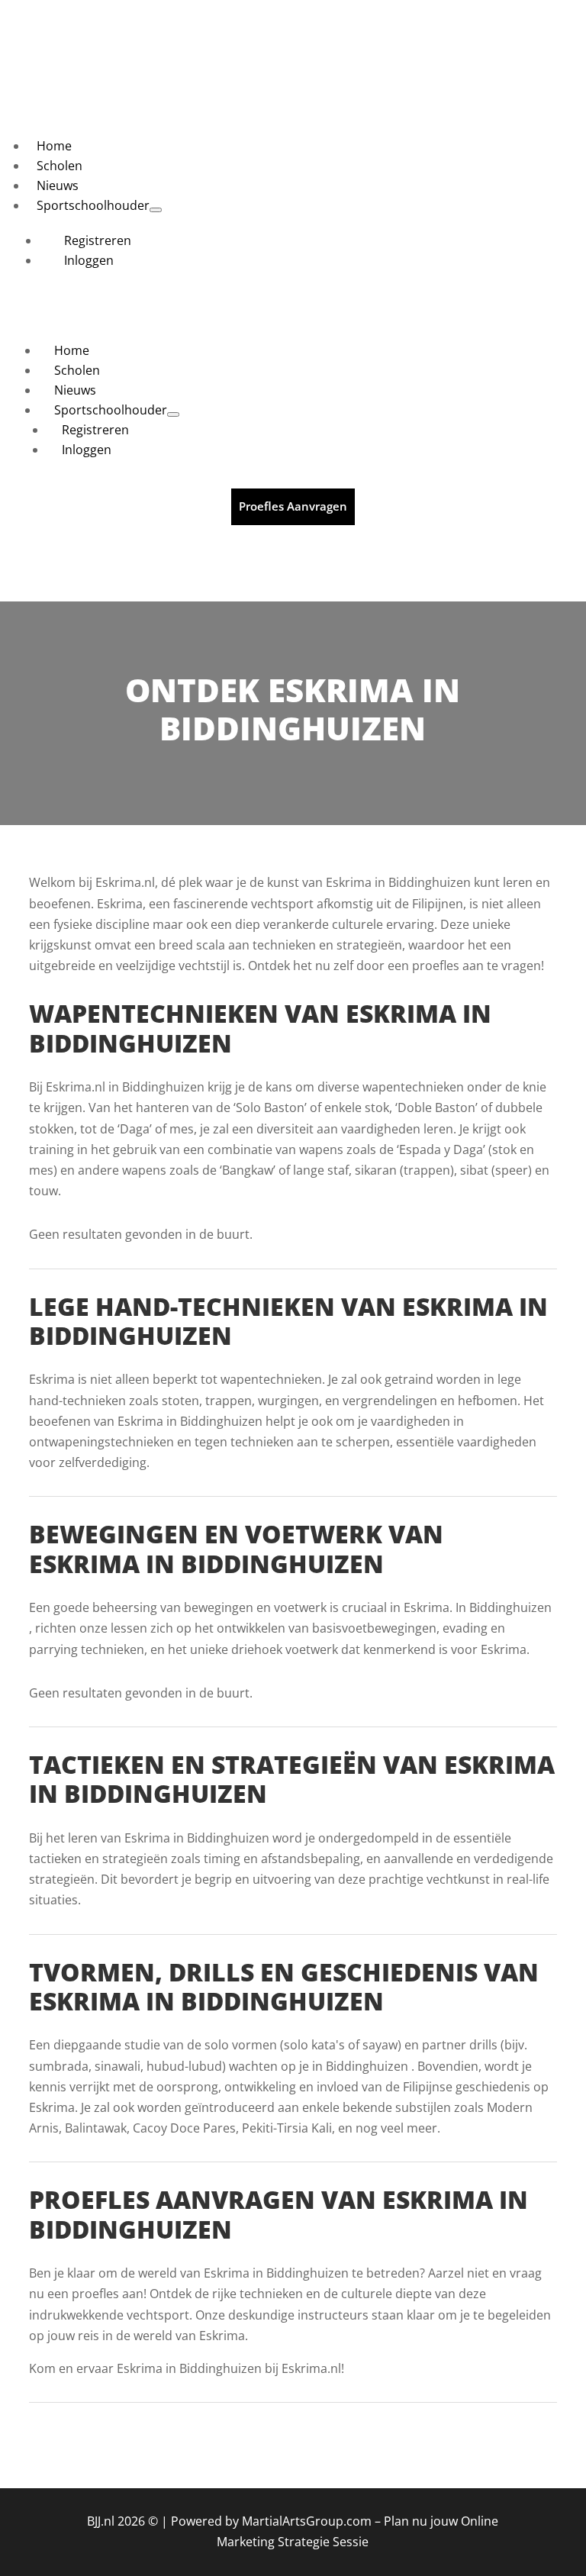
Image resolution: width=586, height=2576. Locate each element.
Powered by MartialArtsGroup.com (271, 2521)
